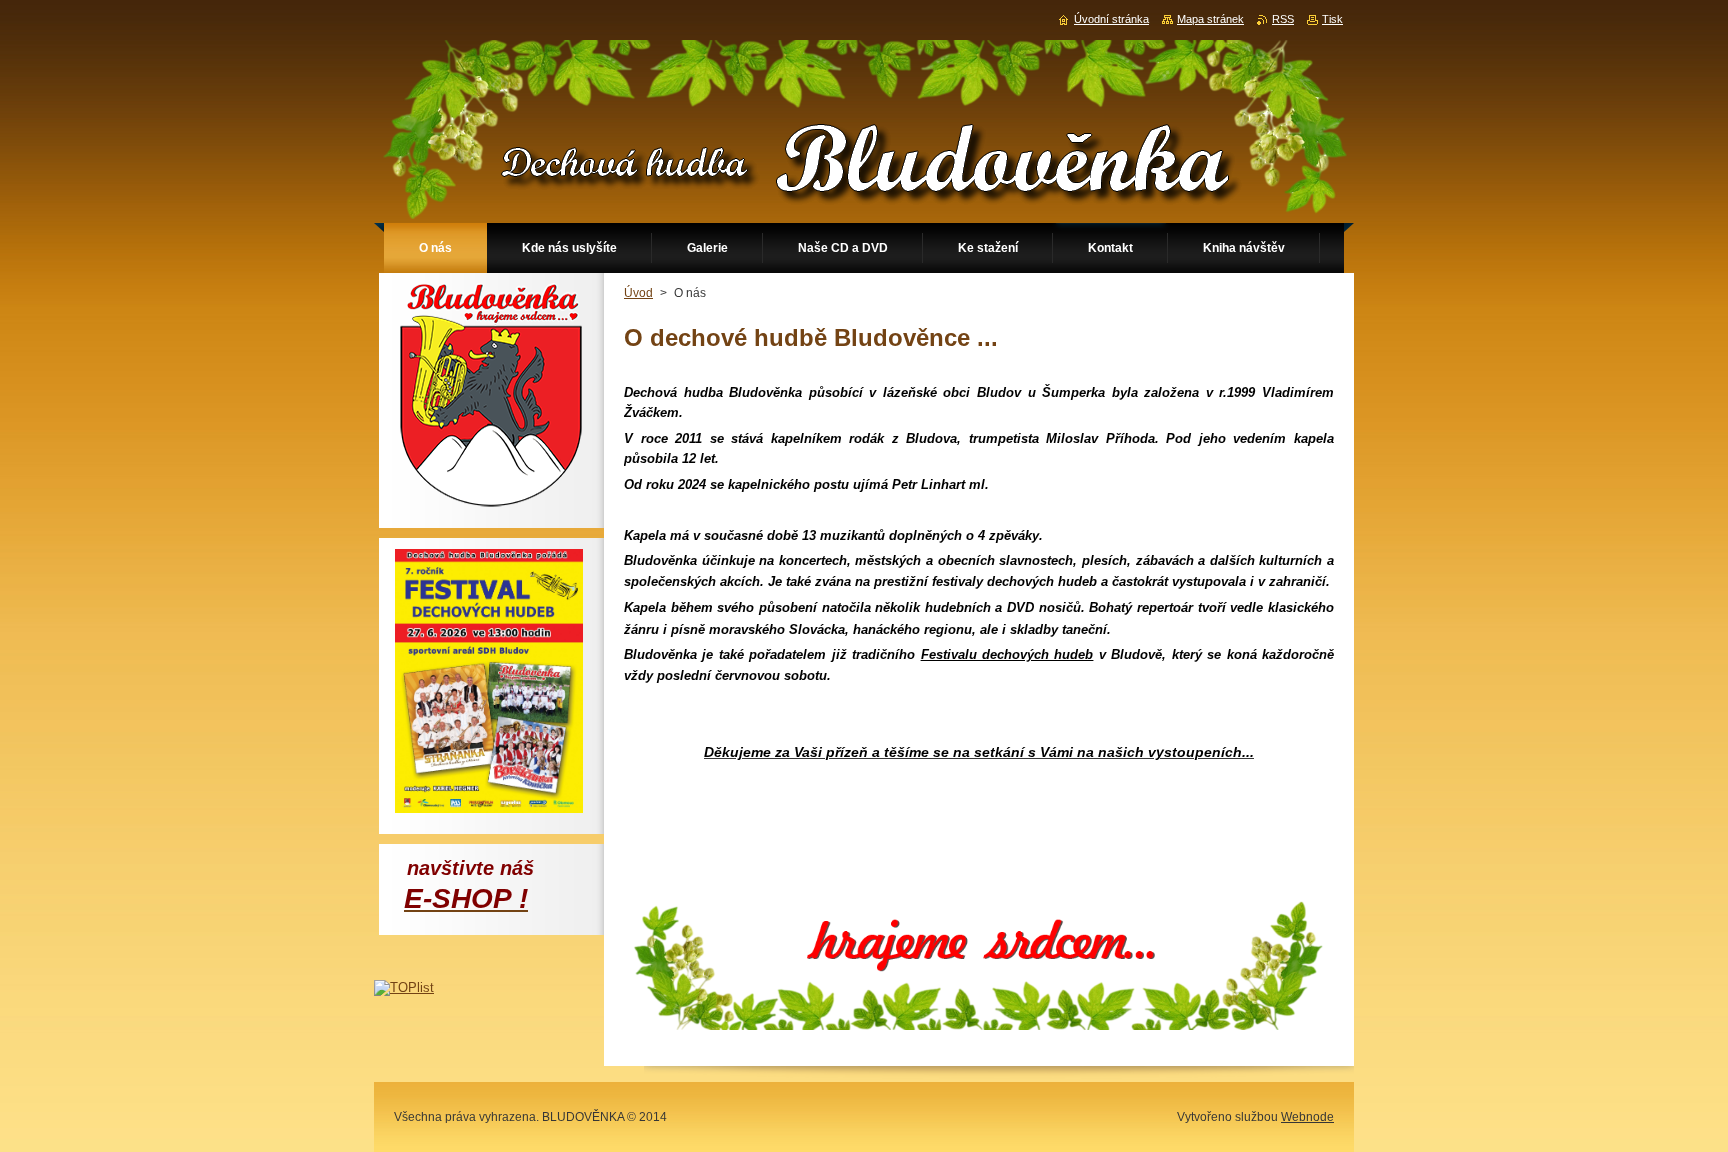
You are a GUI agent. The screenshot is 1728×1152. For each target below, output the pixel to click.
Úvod (638, 293)
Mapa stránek (1210, 19)
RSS (1283, 19)
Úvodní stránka (1111, 19)
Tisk (1332, 19)
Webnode (1307, 1117)
